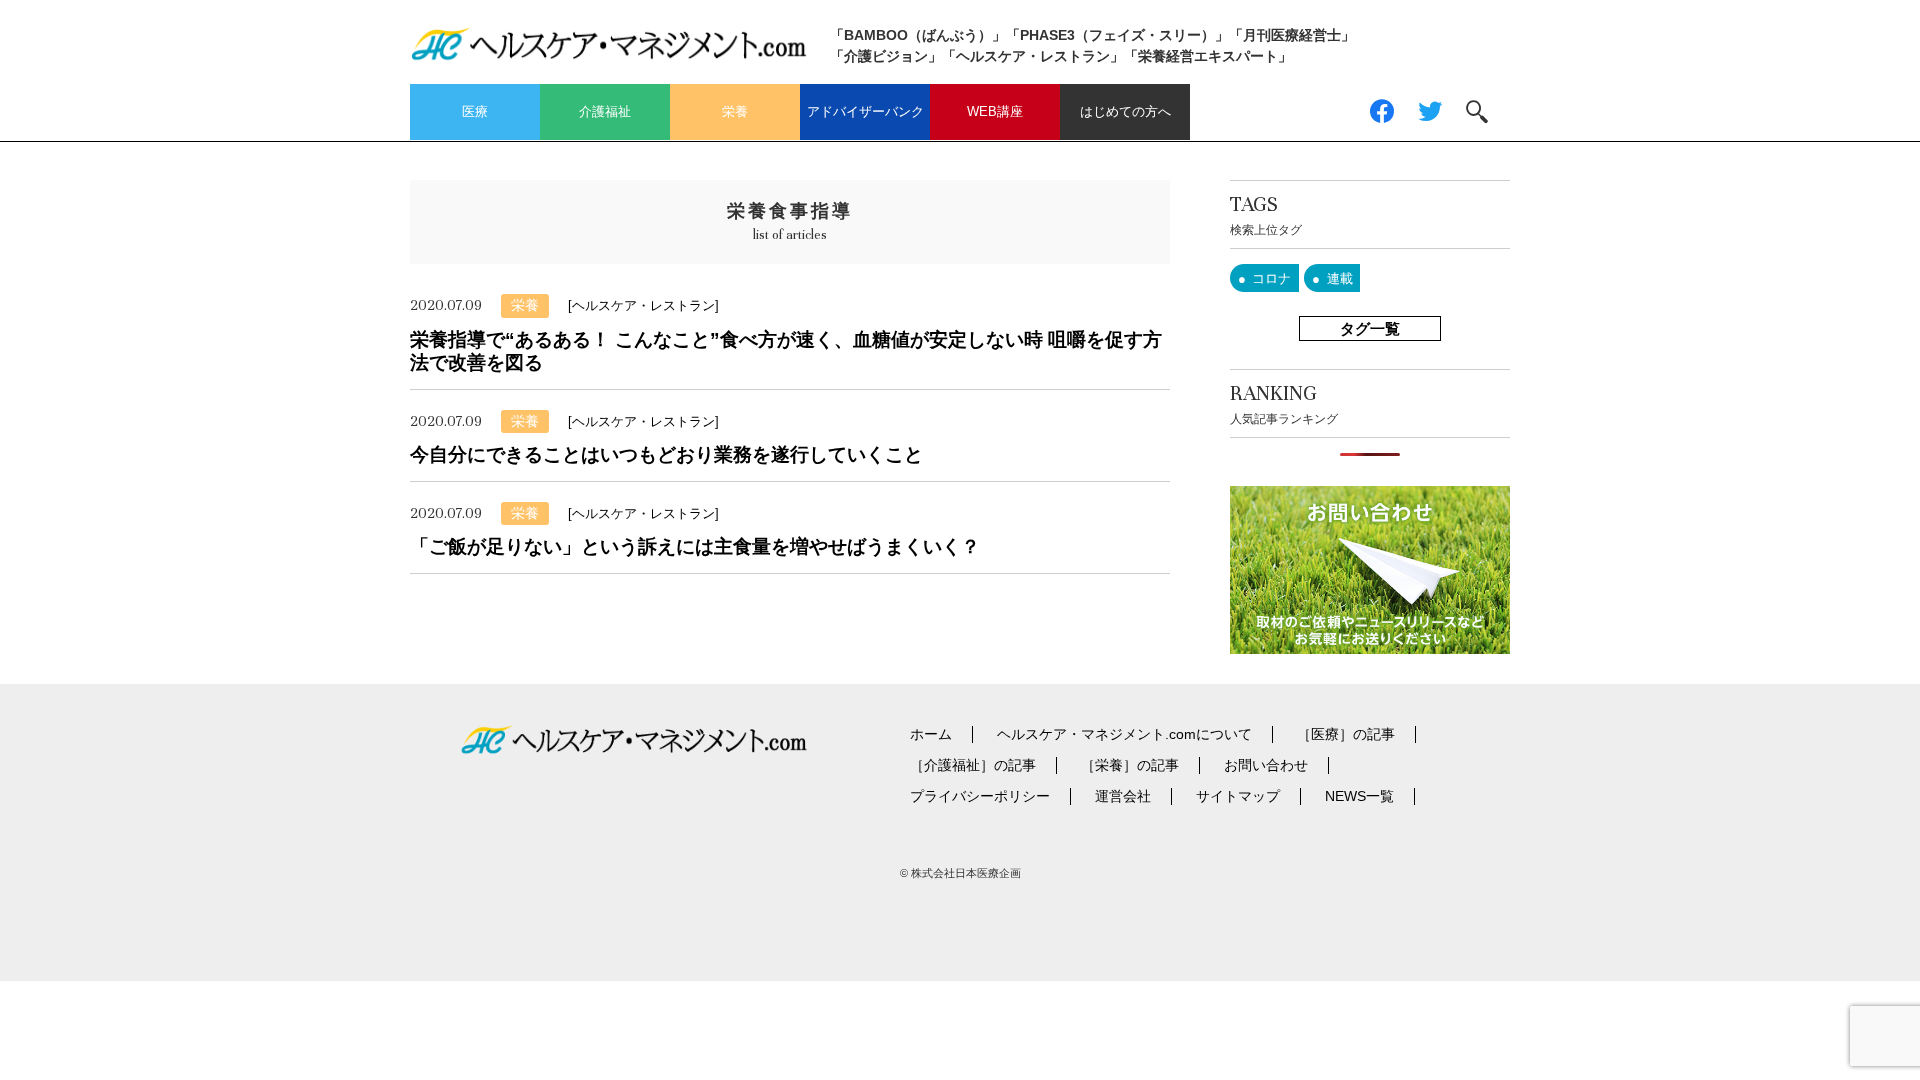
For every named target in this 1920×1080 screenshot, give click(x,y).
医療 (475, 111)
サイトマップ (1238, 796)
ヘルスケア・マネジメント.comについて (1124, 734)
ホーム (931, 734)
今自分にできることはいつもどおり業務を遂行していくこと (666, 454)
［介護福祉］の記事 (973, 765)
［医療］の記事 (1346, 734)
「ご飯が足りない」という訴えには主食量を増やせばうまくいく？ (695, 546)
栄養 (735, 111)
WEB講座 (995, 111)
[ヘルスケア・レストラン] (643, 305)
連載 (1340, 278)
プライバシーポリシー (980, 796)
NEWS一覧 (1359, 796)
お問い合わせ (1266, 765)
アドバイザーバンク (865, 111)
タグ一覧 (1370, 328)
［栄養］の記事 (1130, 765)
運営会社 (1123, 796)
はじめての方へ (1125, 111)
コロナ (1271, 278)
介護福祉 (605, 111)
